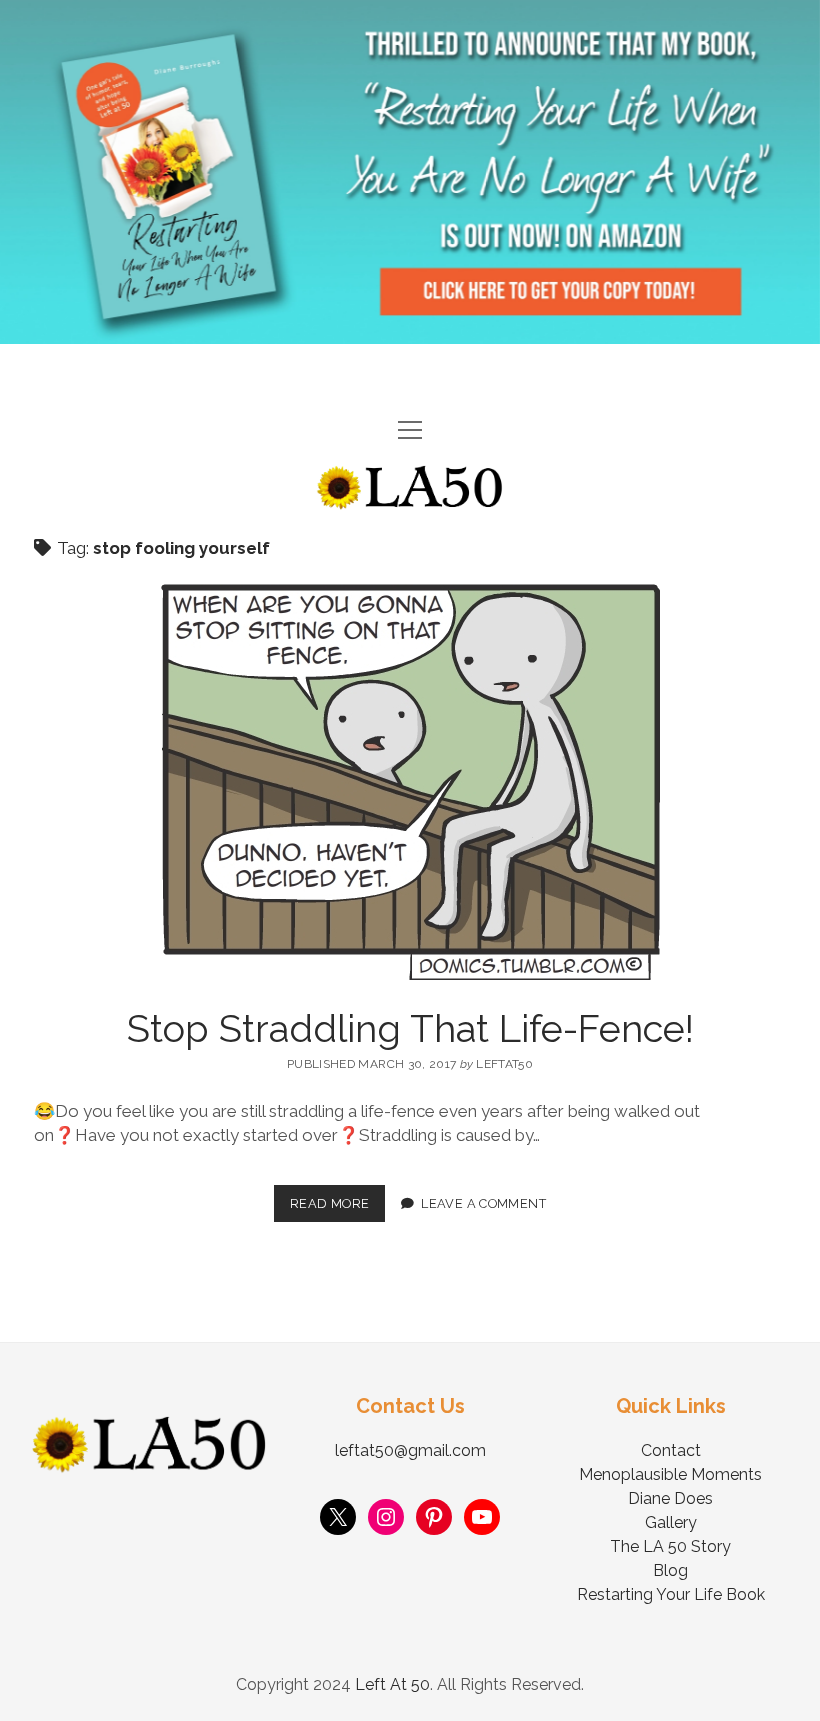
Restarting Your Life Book (671, 1594)
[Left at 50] (410, 502)
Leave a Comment (483, 1203)
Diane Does (670, 1498)
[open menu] (410, 431)
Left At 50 (392, 1684)
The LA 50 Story (670, 1546)
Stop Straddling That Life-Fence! (410, 1028)
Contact (671, 1450)
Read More (337, 1198)
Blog (670, 1570)
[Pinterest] (434, 1517)
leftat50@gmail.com (410, 1450)
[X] (338, 1517)
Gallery (671, 1522)
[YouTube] (482, 1517)
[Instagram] (386, 1517)
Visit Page (410, 172)
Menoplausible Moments (670, 1474)
